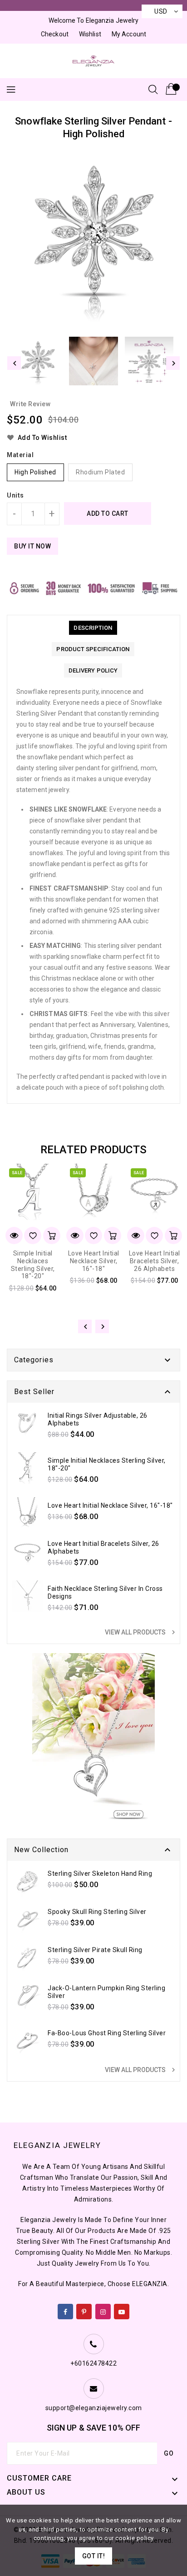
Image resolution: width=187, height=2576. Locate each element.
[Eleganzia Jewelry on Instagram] (103, 2310)
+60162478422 (93, 2363)
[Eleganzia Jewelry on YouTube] (122, 2310)
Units (15, 495)
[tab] (93, 628)
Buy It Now (32, 546)
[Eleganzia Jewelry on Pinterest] (84, 2310)
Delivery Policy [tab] (93, 670)
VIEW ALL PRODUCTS (141, 1632)
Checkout (55, 34)
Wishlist (90, 34)
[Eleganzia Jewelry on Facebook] (66, 2310)
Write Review (30, 404)
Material (20, 455)
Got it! (94, 2556)
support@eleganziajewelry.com (94, 2408)
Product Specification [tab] (93, 649)
